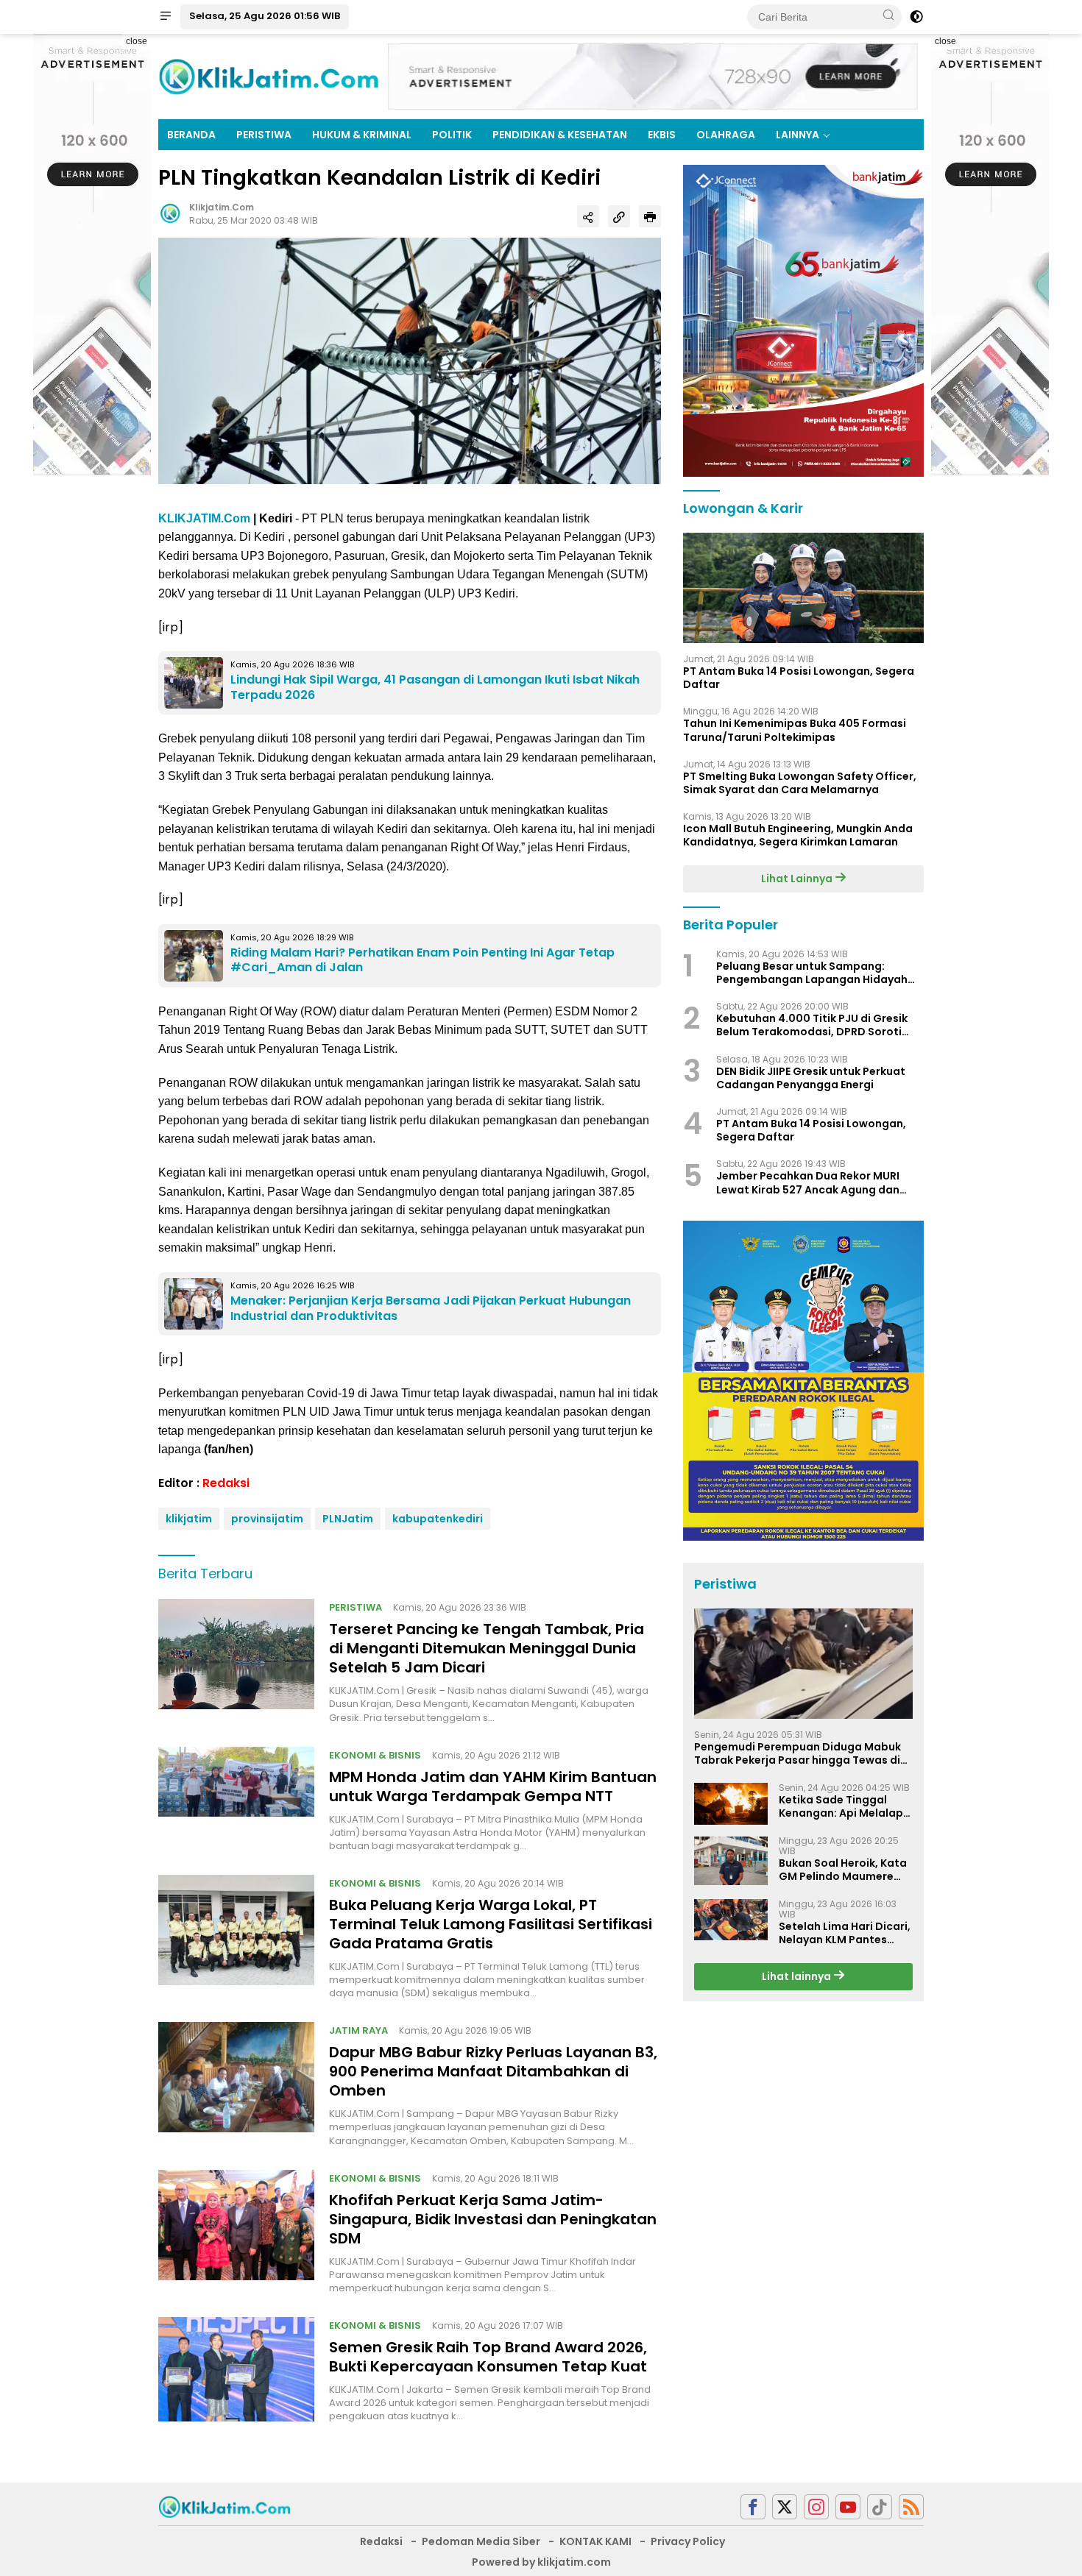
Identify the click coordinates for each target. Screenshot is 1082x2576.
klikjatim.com (222, 207)
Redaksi (226, 1483)
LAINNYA (798, 135)
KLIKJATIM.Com (204, 518)
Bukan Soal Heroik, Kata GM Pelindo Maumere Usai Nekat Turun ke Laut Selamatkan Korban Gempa (845, 1870)
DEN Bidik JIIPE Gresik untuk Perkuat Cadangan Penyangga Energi (811, 1078)
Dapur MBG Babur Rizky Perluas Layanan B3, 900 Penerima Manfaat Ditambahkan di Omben (493, 2071)
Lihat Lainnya (798, 879)
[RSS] (911, 2507)
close (137, 41)
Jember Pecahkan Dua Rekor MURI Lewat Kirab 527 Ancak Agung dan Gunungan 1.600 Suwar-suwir (808, 1183)
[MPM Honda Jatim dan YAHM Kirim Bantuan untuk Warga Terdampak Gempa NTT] (236, 1800)
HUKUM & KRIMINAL (362, 135)
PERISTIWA (264, 135)
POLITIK (452, 135)
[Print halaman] (650, 216)
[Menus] (166, 17)
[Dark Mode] (916, 17)
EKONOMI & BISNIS (375, 1755)
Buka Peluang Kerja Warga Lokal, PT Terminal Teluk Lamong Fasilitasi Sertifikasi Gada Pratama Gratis (491, 1924)
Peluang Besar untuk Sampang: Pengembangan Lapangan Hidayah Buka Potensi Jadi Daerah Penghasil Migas (813, 973)
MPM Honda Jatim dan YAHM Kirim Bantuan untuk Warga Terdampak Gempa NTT (493, 1786)
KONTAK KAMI (595, 2541)
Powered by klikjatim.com (541, 2562)
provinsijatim (267, 1519)
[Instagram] (816, 2507)
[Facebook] (753, 2507)
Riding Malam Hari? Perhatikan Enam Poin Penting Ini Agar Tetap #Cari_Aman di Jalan (422, 960)
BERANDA (191, 135)
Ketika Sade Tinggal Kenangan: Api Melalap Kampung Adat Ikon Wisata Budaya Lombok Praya (843, 1806)
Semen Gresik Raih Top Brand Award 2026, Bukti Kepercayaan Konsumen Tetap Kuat (488, 2357)
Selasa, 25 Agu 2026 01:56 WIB (265, 16)
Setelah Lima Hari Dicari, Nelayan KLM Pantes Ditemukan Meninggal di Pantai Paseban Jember (845, 1933)
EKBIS (662, 135)
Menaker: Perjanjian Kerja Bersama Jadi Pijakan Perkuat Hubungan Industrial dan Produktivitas (431, 1308)
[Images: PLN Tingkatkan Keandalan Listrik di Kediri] (410, 360)
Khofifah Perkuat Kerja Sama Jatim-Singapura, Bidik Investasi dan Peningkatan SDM (493, 2219)
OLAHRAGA (726, 135)
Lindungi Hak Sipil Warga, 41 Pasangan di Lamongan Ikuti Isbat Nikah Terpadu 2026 (435, 687)
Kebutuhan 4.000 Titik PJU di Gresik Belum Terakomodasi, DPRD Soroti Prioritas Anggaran (812, 1026)
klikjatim (189, 1519)
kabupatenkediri (438, 1519)
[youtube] (848, 2507)
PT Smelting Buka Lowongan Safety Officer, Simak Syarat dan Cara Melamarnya (800, 783)
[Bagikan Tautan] (588, 216)
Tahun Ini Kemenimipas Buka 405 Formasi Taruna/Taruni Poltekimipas (795, 731)
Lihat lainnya (798, 1976)
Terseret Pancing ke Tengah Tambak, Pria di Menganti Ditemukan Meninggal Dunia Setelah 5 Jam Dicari (487, 1648)
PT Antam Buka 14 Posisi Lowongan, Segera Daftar (799, 678)
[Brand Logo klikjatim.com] (269, 76)
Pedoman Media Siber (481, 2541)
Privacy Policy (688, 2541)
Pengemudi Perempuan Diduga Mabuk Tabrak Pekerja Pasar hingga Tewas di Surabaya (798, 1753)
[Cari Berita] (888, 16)
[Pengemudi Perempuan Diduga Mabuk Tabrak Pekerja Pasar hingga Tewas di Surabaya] (803, 1664)
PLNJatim (348, 1519)
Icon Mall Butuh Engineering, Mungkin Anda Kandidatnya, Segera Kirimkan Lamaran (798, 835)
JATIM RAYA (358, 2030)
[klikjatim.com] (224, 2506)
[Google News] (880, 2507)
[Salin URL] (619, 216)
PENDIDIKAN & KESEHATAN (560, 135)
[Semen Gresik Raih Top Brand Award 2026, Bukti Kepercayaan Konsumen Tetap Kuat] (236, 2370)
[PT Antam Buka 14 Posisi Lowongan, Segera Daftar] (803, 588)
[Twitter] (785, 2507)
